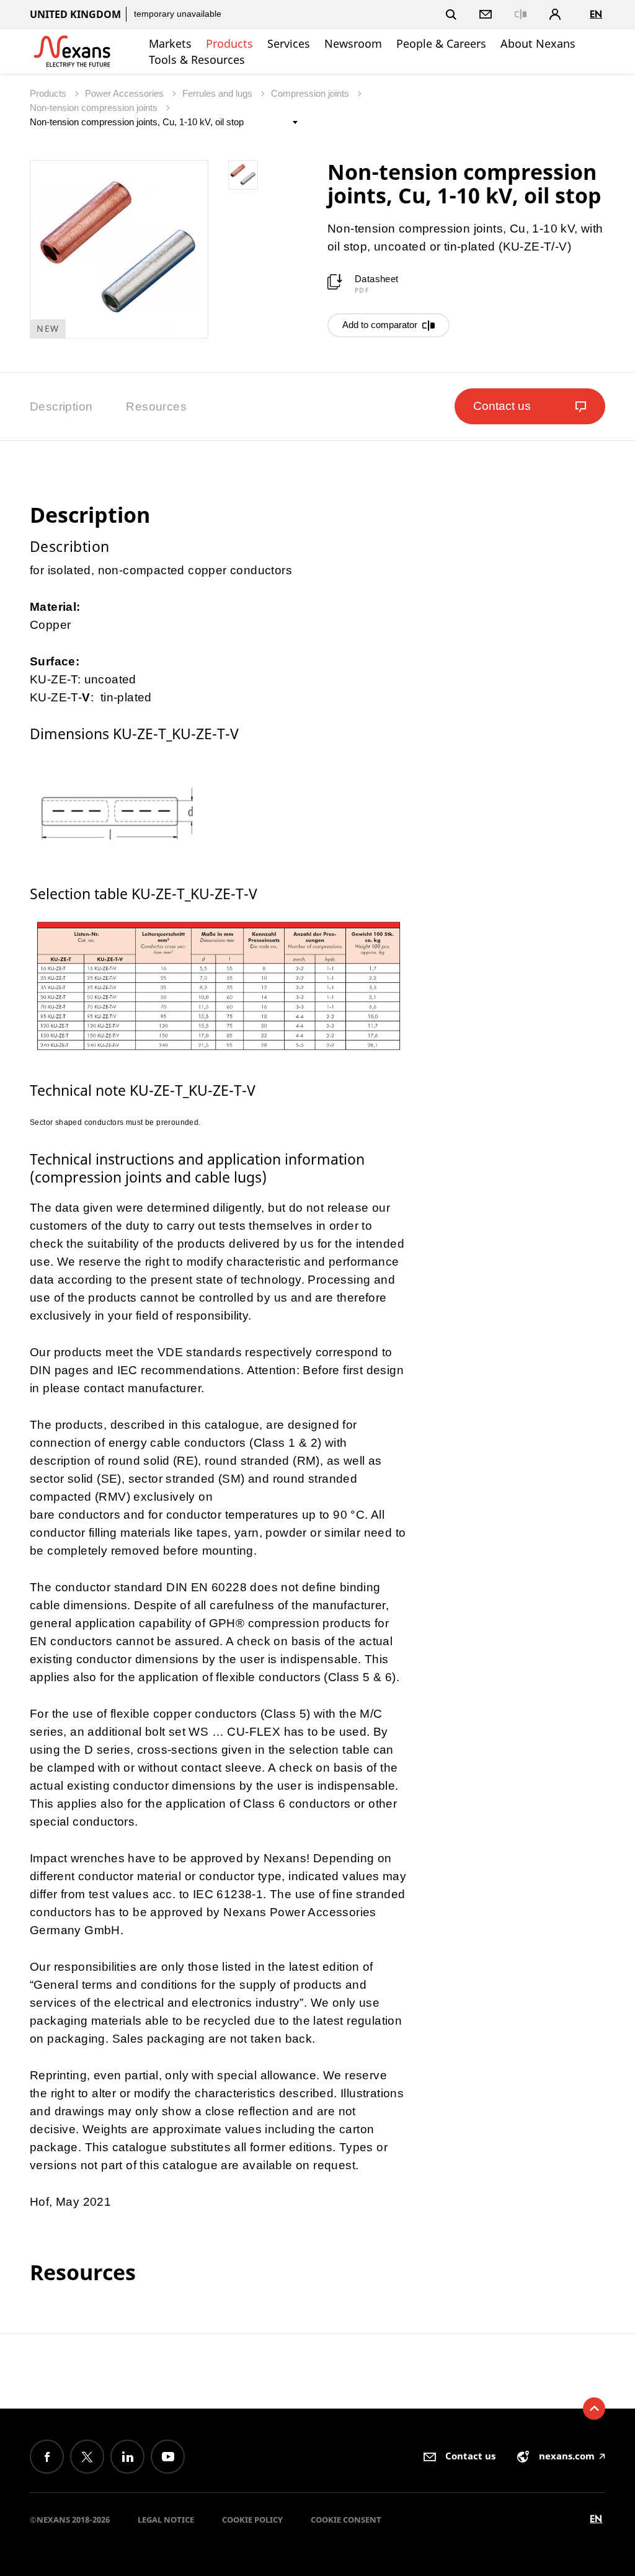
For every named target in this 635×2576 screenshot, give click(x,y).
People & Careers (441, 43)
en (596, 14)
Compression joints (311, 93)
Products (229, 43)
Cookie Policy (252, 2520)
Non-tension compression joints (95, 108)
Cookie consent (346, 2520)
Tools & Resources (197, 60)
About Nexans (538, 43)
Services (289, 43)
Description (61, 406)
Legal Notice (166, 2520)
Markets (170, 43)
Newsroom (353, 43)
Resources (156, 406)
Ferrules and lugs (219, 93)
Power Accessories (126, 93)
